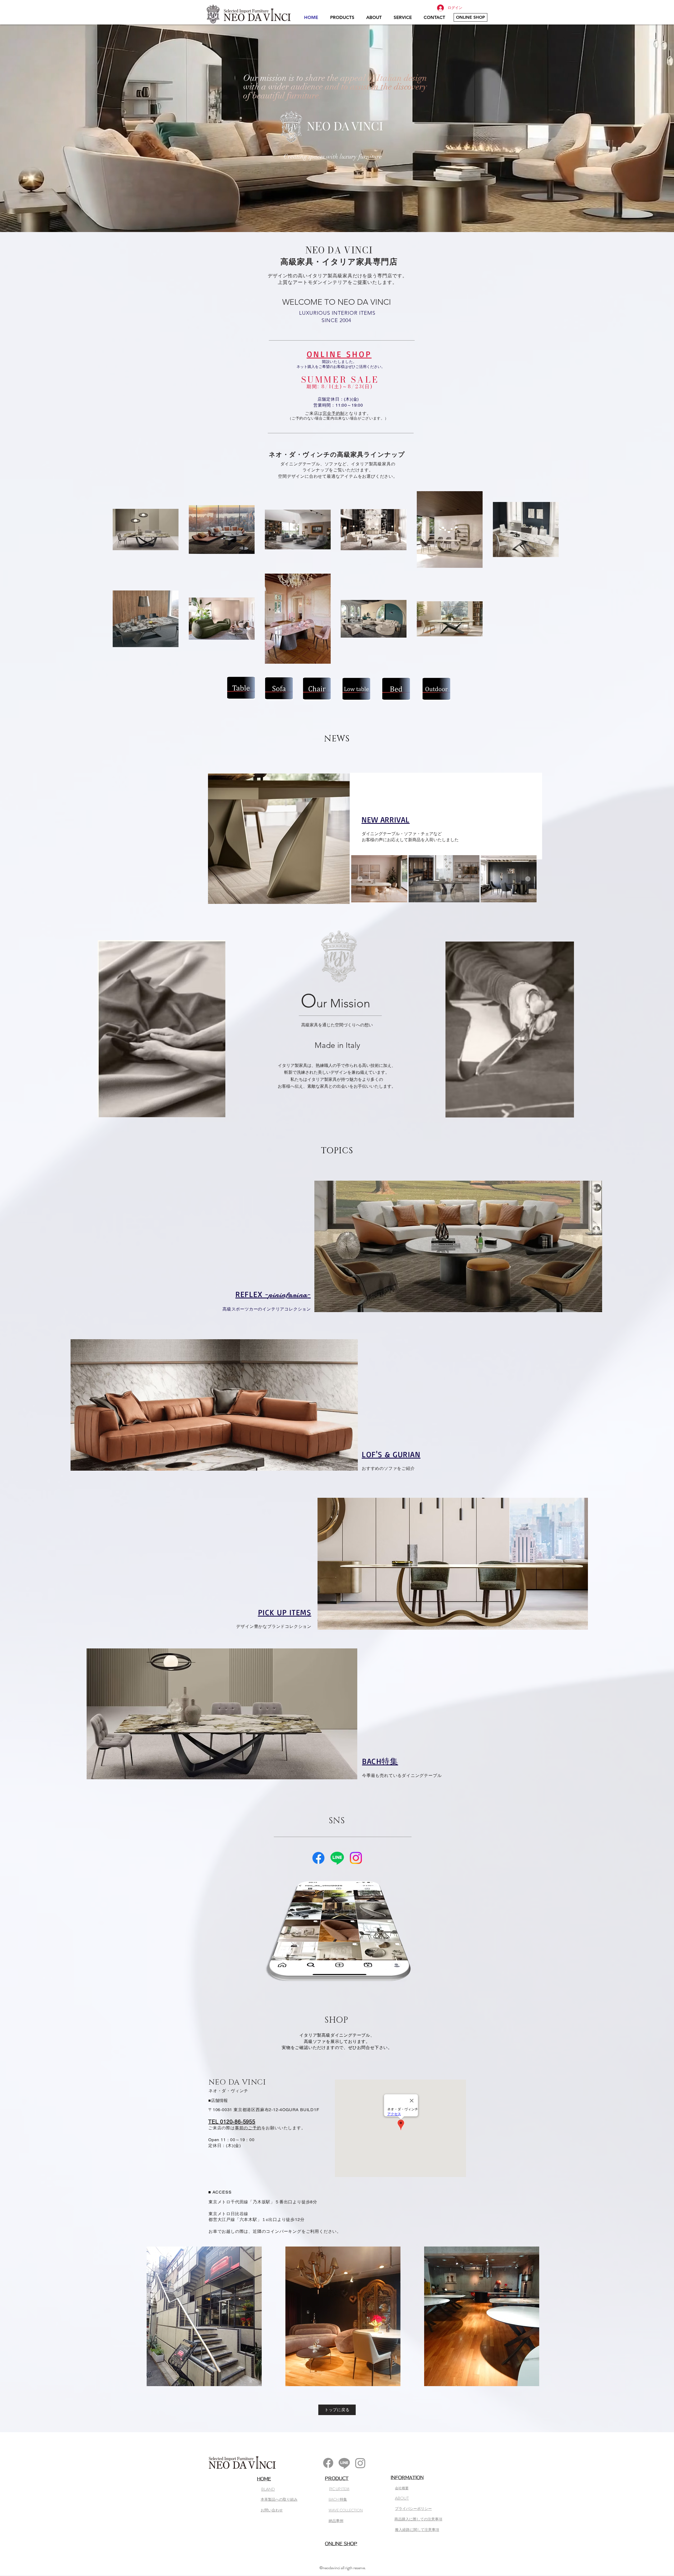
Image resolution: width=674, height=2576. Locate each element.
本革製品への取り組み (279, 2499)
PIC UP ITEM (339, 2489)
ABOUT (402, 2498)
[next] (530, 2319)
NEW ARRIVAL (386, 819)
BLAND (268, 2489)
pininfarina (288, 1295)
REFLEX (249, 1294)
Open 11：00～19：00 (232, 2140)
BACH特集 (380, 1761)
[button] (204, 2316)
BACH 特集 (338, 2499)
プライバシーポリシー (413, 2509)
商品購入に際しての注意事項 (418, 2519)
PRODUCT (337, 2478)
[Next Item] (528, 879)
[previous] (156, 2319)
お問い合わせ (272, 2510)
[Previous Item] (360, 879)
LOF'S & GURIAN (391, 1454)
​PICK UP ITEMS (285, 1612)
